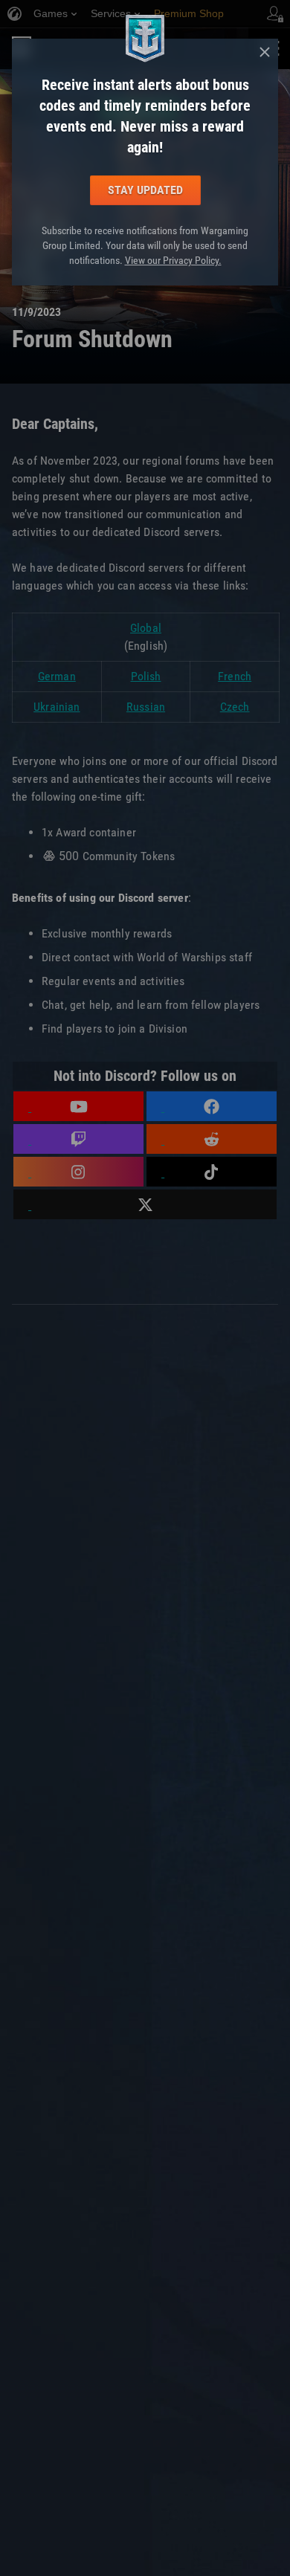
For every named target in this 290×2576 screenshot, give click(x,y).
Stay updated (145, 190)
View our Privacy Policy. (173, 260)
